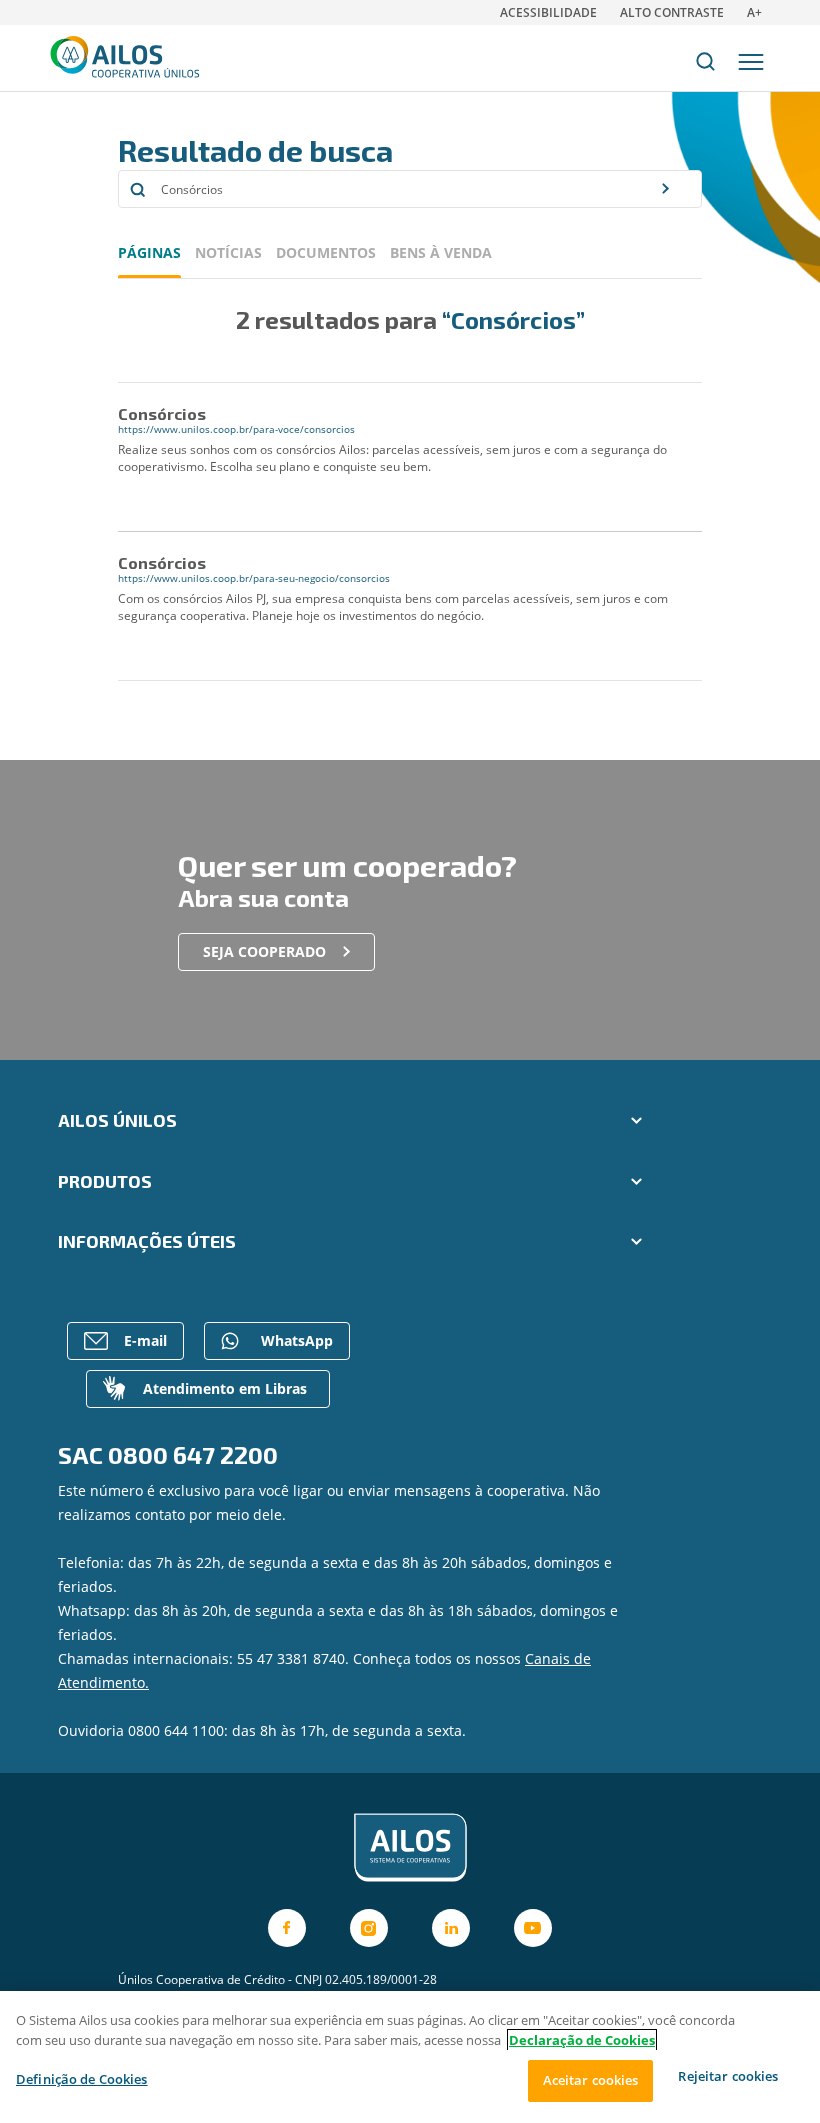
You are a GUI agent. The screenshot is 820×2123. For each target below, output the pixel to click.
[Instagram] (369, 1928)
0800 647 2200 (193, 1454)
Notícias (228, 252)
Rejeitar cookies (728, 2076)
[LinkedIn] (451, 1928)
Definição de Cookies (82, 2079)
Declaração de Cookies (582, 2040)
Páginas (149, 252)
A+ (754, 12)
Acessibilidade (548, 12)
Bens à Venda (441, 252)
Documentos (326, 252)
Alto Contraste (672, 12)
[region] (410, 2057)
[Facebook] (287, 1928)
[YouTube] (533, 1928)
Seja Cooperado (264, 951)
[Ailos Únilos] (410, 1848)
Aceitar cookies (591, 2080)
